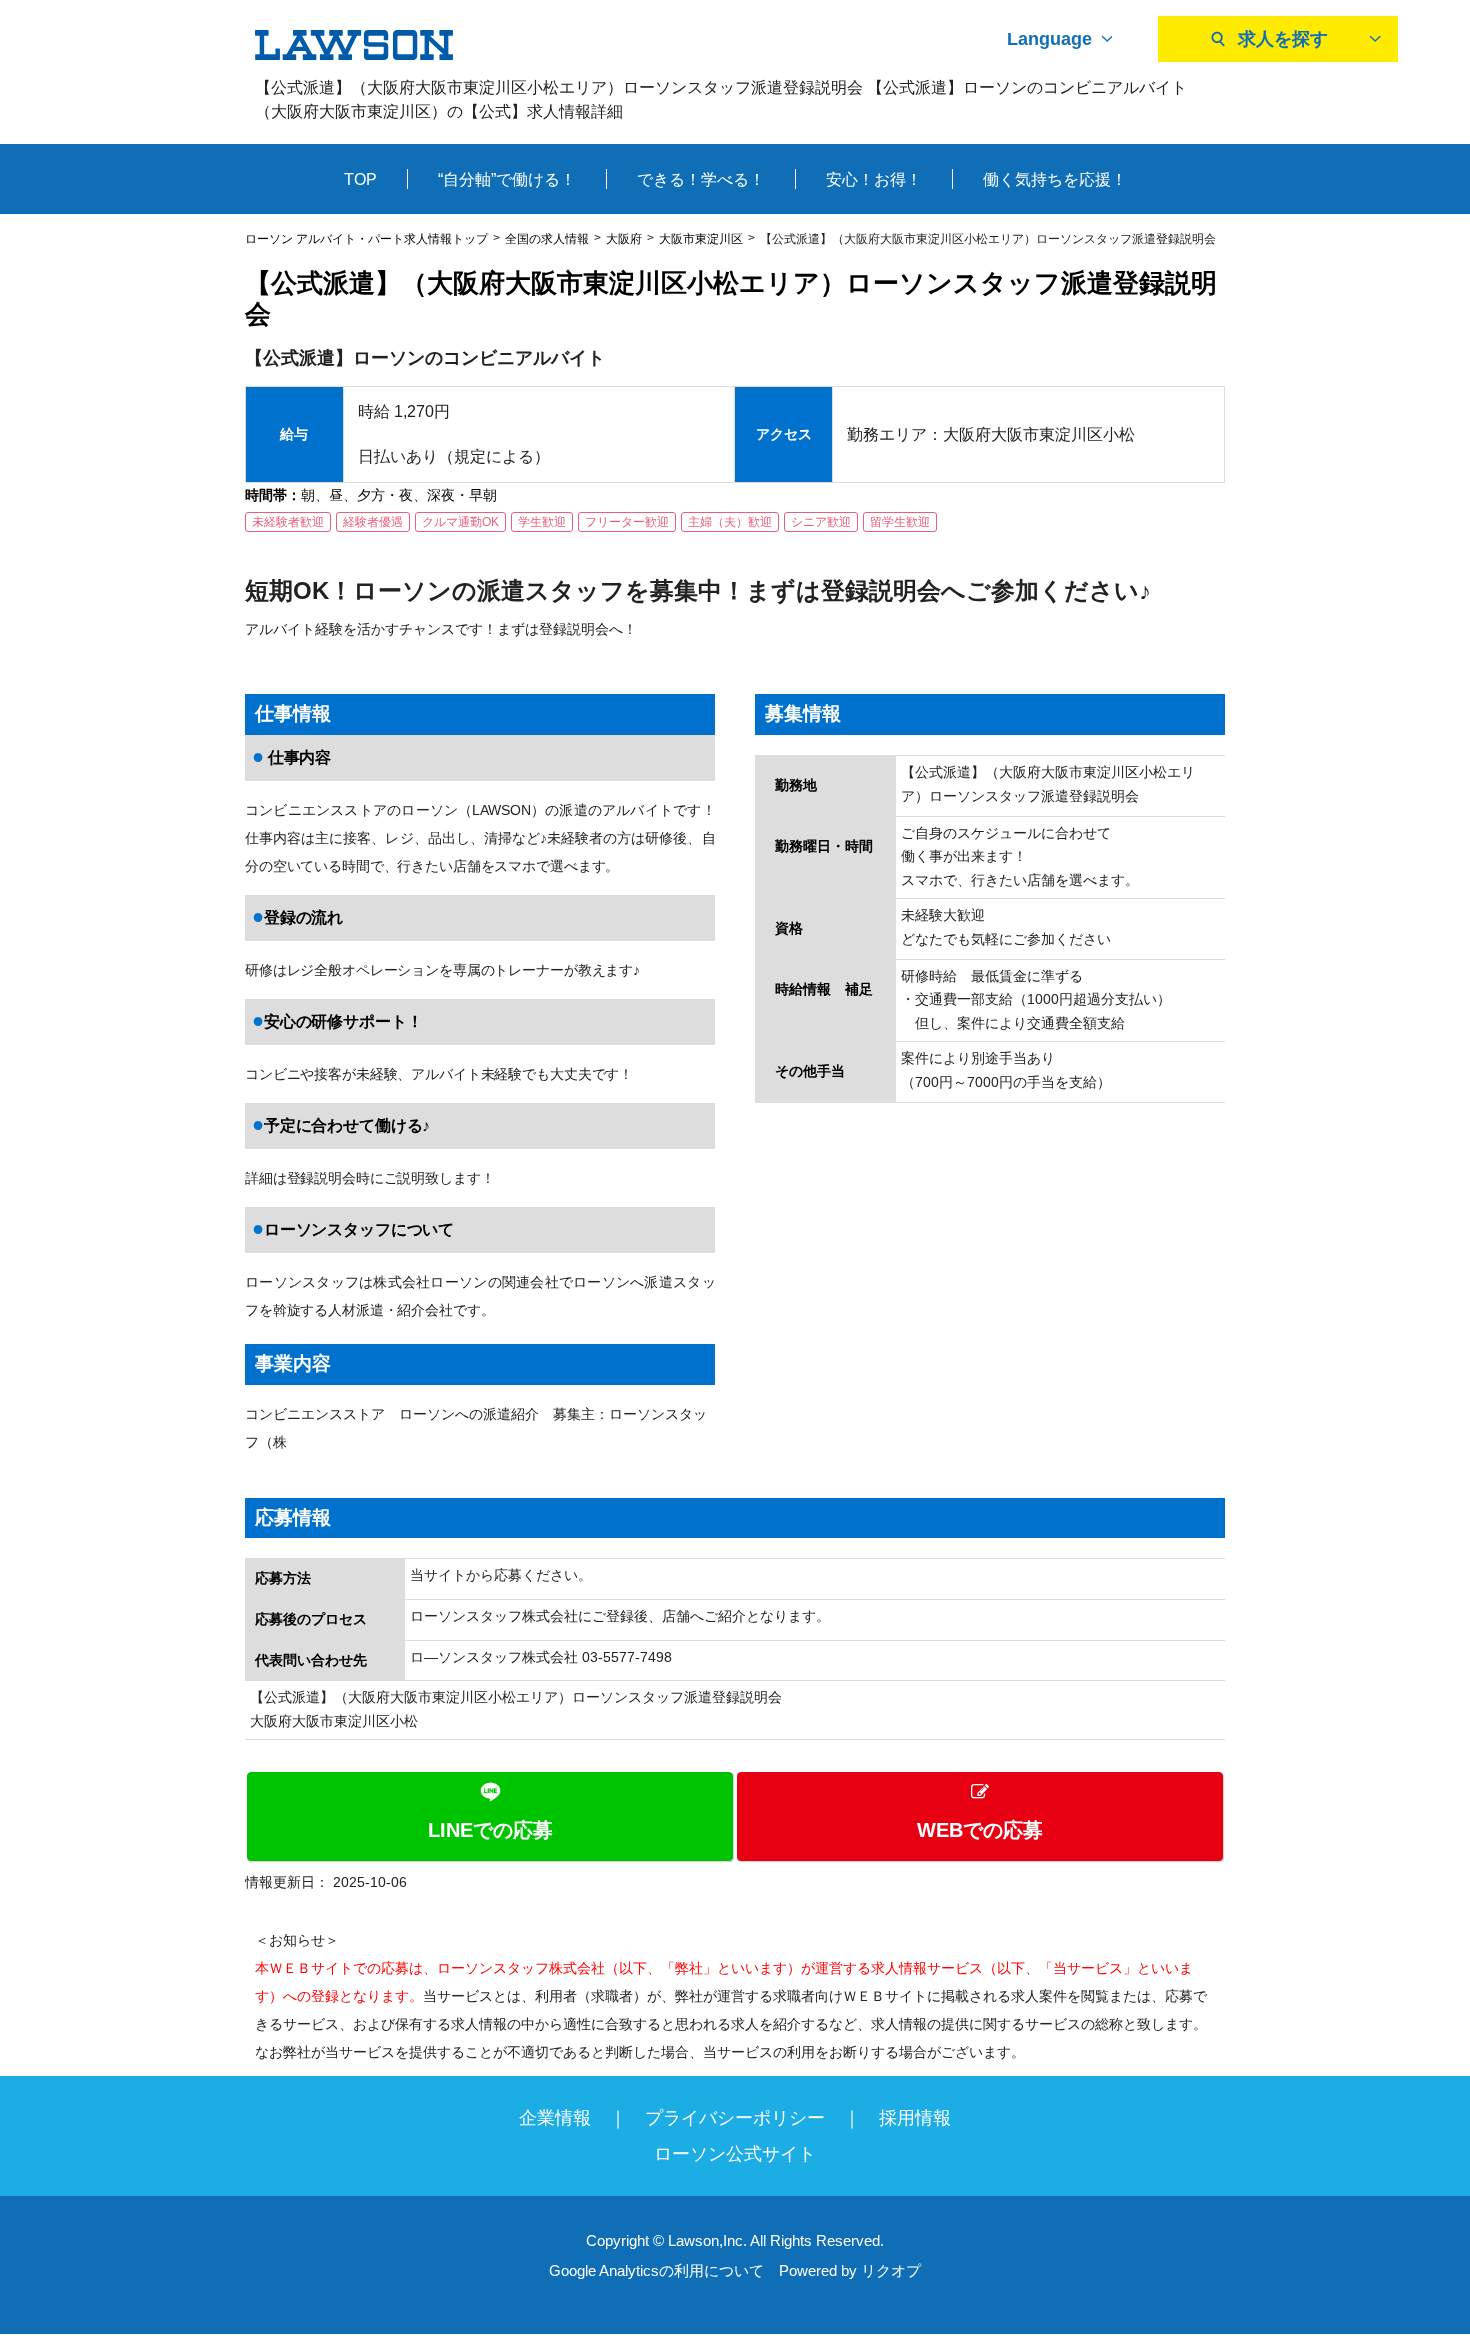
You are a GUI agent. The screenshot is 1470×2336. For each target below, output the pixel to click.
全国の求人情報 (547, 239)
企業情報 (555, 2118)
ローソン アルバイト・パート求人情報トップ (366, 239)
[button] (735, 1816)
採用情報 (915, 2118)
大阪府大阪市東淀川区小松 (334, 1721)
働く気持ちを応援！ (1055, 179)
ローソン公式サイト (735, 2154)
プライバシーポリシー (735, 2118)
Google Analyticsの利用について (656, 2270)
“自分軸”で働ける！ (507, 179)
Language (1049, 39)
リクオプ (891, 2270)
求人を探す (1283, 39)
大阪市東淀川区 (701, 239)
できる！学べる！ (701, 179)
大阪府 (624, 239)
